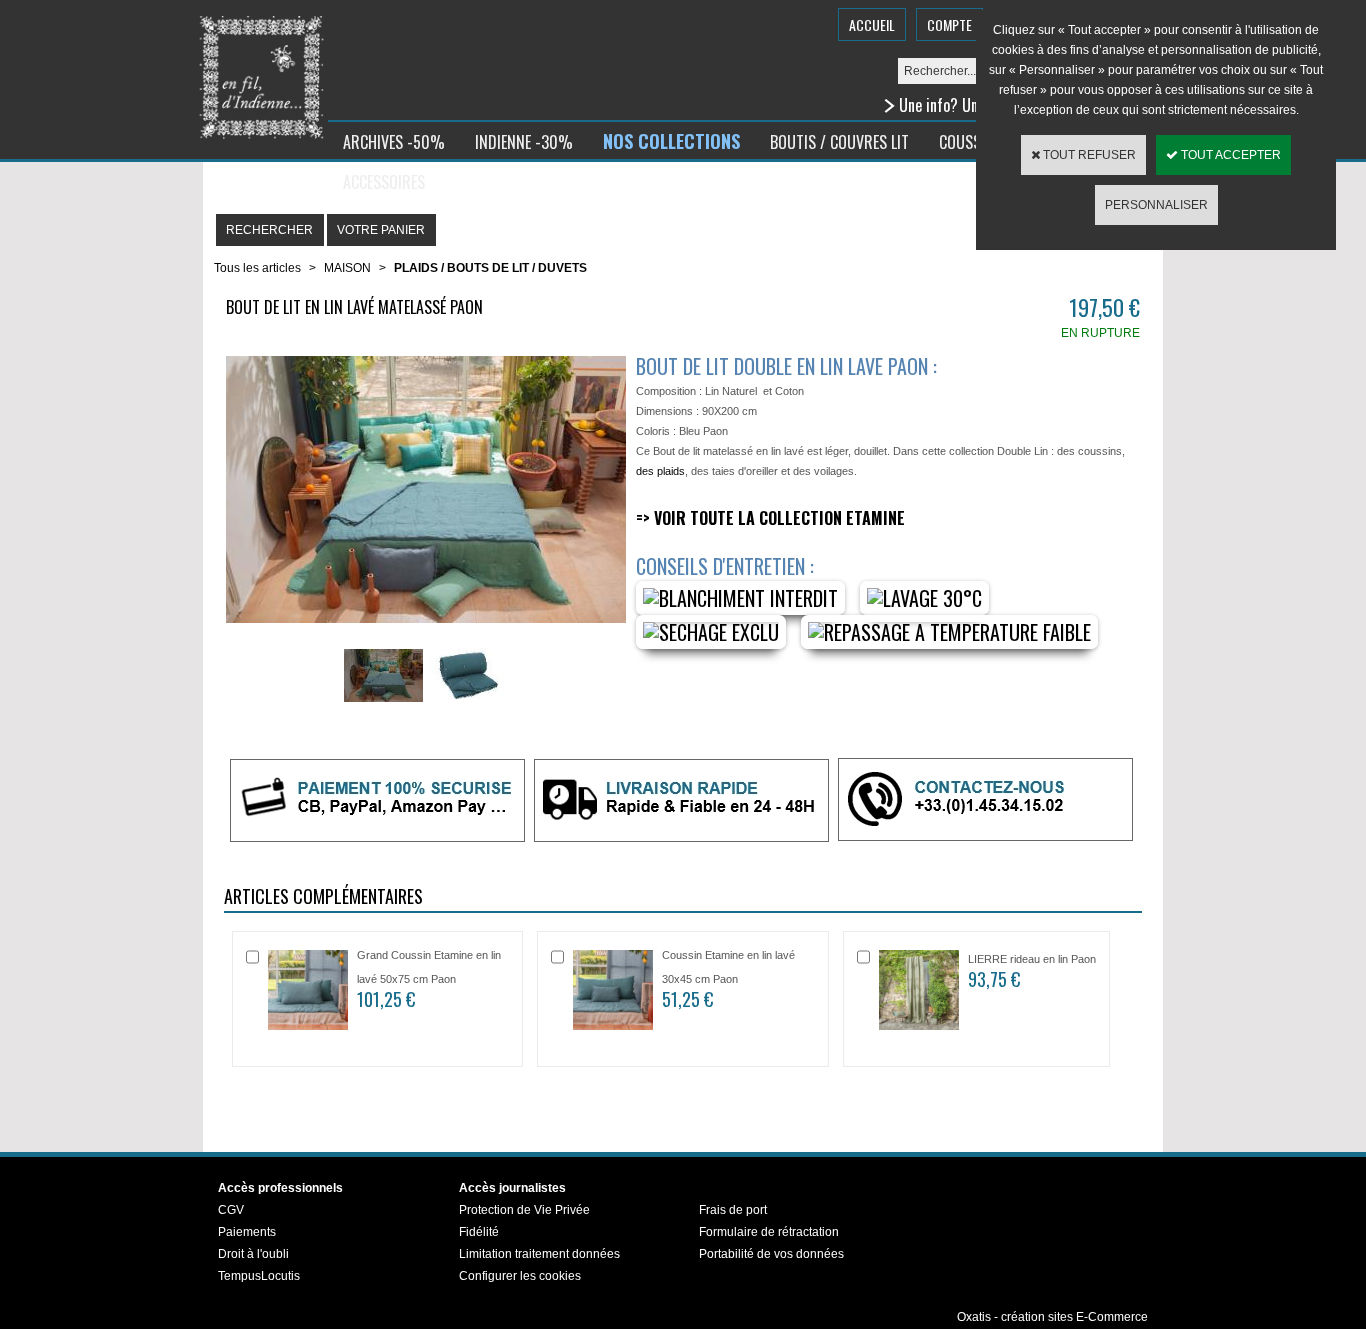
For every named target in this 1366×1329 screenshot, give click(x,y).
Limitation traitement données (539, 1254)
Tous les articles (257, 268)
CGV (231, 1210)
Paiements (247, 1232)
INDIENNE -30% (524, 142)
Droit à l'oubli (253, 1254)
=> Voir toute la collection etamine (770, 518)
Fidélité (479, 1232)
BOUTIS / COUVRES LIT (839, 142)
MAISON (347, 268)
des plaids (660, 471)
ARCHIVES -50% (394, 142)
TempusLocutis (259, 1276)
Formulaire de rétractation (769, 1232)
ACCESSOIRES (384, 182)
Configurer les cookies (520, 1276)
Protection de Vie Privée (524, 1210)
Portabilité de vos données (771, 1254)
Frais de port (733, 1210)
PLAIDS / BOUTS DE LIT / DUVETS (490, 268)
